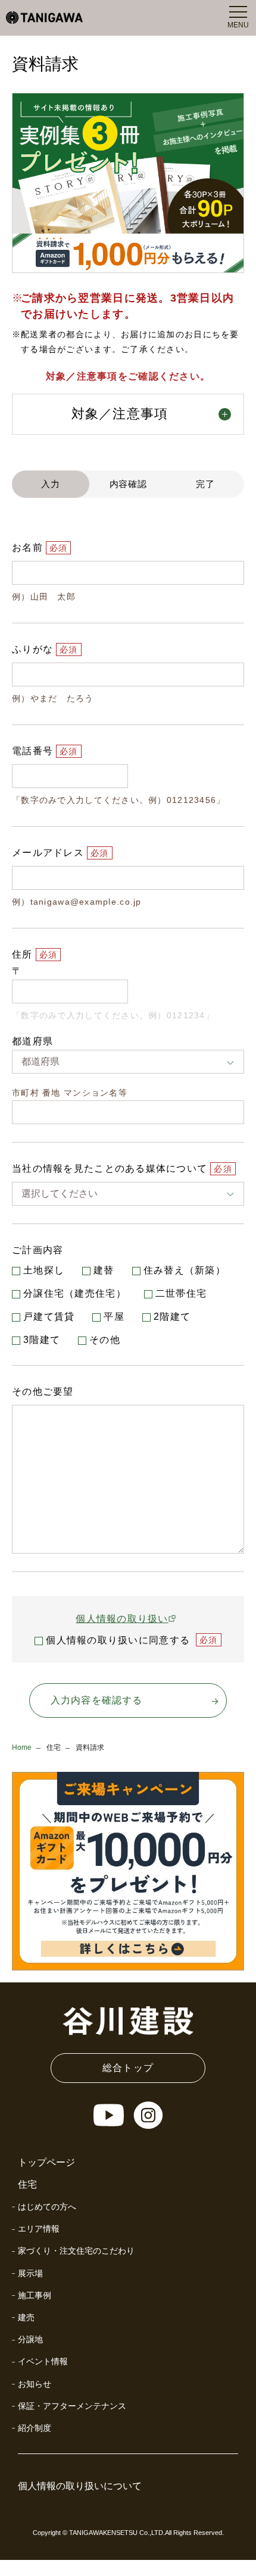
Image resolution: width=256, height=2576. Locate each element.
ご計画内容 (38, 1250)
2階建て (172, 1317)
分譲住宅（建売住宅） (75, 1293)
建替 (104, 1270)
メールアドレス (48, 853)
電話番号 (32, 751)
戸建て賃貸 (49, 1317)
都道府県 (32, 1041)
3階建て (42, 1340)
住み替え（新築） (185, 1270)
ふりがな (32, 649)
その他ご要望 (43, 1391)
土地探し (44, 1270)
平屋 (114, 1317)
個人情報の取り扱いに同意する (118, 1640)
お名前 (27, 547)
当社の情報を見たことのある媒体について (110, 1168)
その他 (105, 1340)
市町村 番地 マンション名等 (70, 1093)
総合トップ (128, 2068)
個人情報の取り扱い (122, 1619)
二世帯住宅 (181, 1293)
